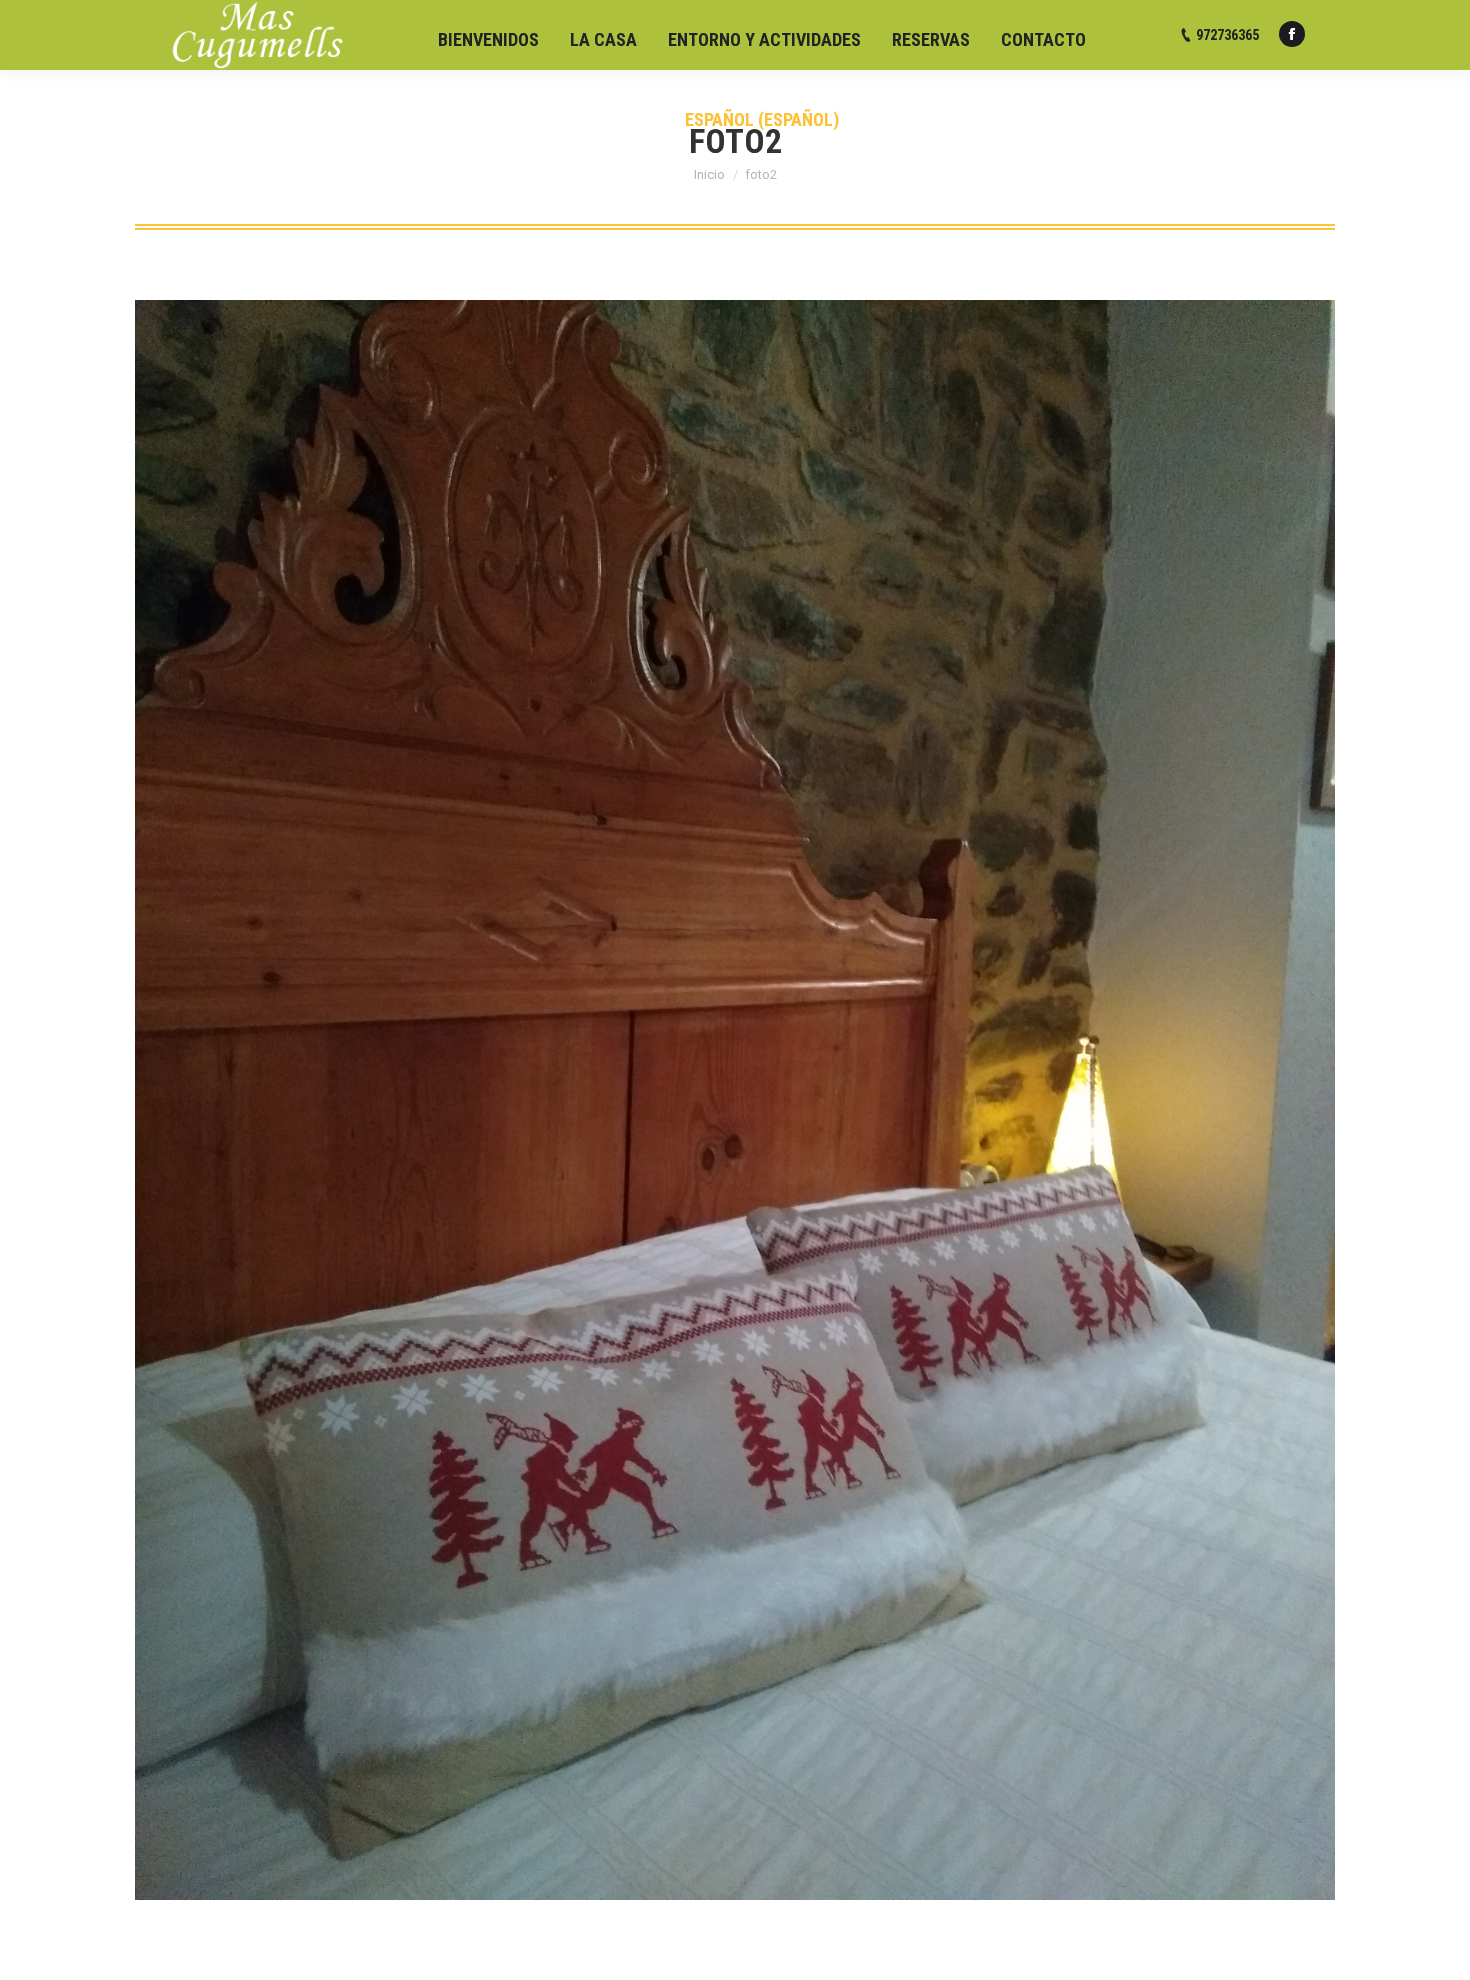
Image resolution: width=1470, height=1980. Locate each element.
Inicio (709, 174)
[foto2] (735, 1100)
